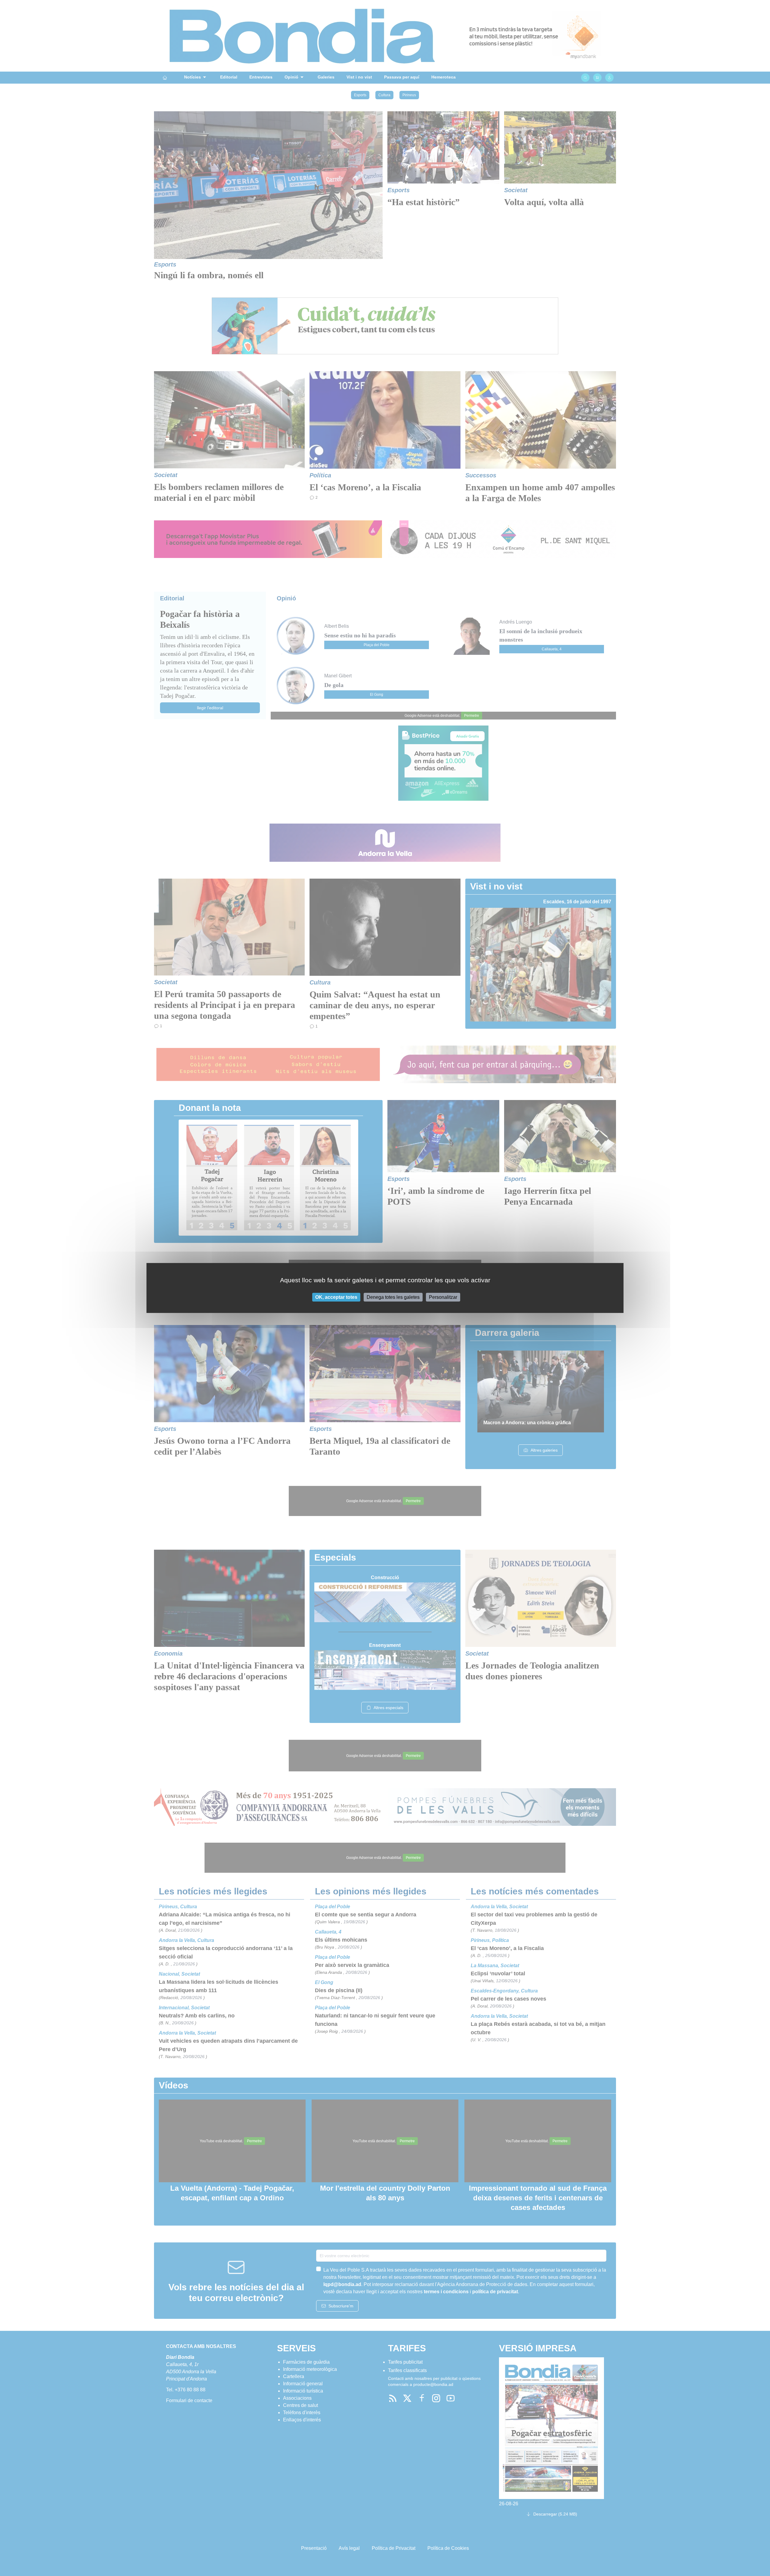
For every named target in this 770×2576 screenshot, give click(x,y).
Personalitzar (443, 1297)
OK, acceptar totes (336, 1297)
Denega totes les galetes (393, 1297)
